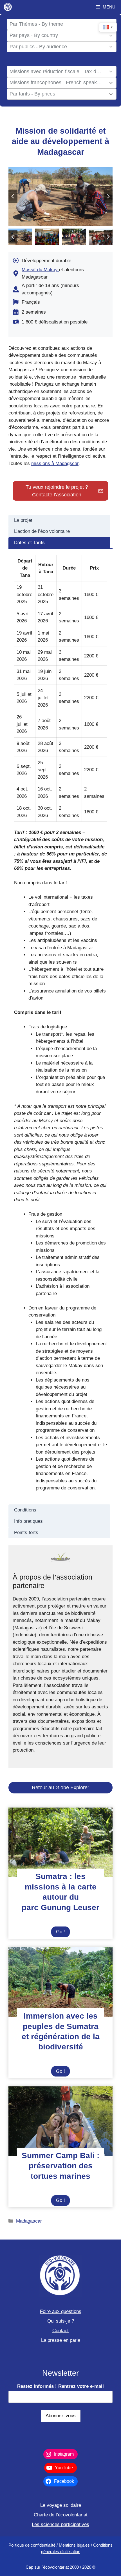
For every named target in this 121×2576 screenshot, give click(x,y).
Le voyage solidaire (61, 2505)
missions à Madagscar (55, 463)
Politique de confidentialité (32, 2545)
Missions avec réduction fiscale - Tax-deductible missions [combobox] (56, 71)
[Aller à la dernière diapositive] (13, 196)
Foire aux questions (61, 2311)
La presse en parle (61, 2340)
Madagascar (29, 2221)
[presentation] (60, 1842)
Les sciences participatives (60, 2524)
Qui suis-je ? (61, 2321)
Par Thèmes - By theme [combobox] (36, 24)
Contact (60, 2331)
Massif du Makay (40, 270)
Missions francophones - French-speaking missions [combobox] (56, 82)
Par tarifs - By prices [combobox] (32, 94)
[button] (20, 237)
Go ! (63, 1933)
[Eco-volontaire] (8, 7)
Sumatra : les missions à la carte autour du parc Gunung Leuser (60, 1892)
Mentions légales (74, 2545)
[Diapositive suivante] (108, 196)
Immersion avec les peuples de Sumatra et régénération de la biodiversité (61, 2031)
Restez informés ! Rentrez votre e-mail (60, 2386)
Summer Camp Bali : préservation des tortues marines (60, 2166)
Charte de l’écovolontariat (61, 2515)
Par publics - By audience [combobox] (38, 47)
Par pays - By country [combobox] (34, 35)
